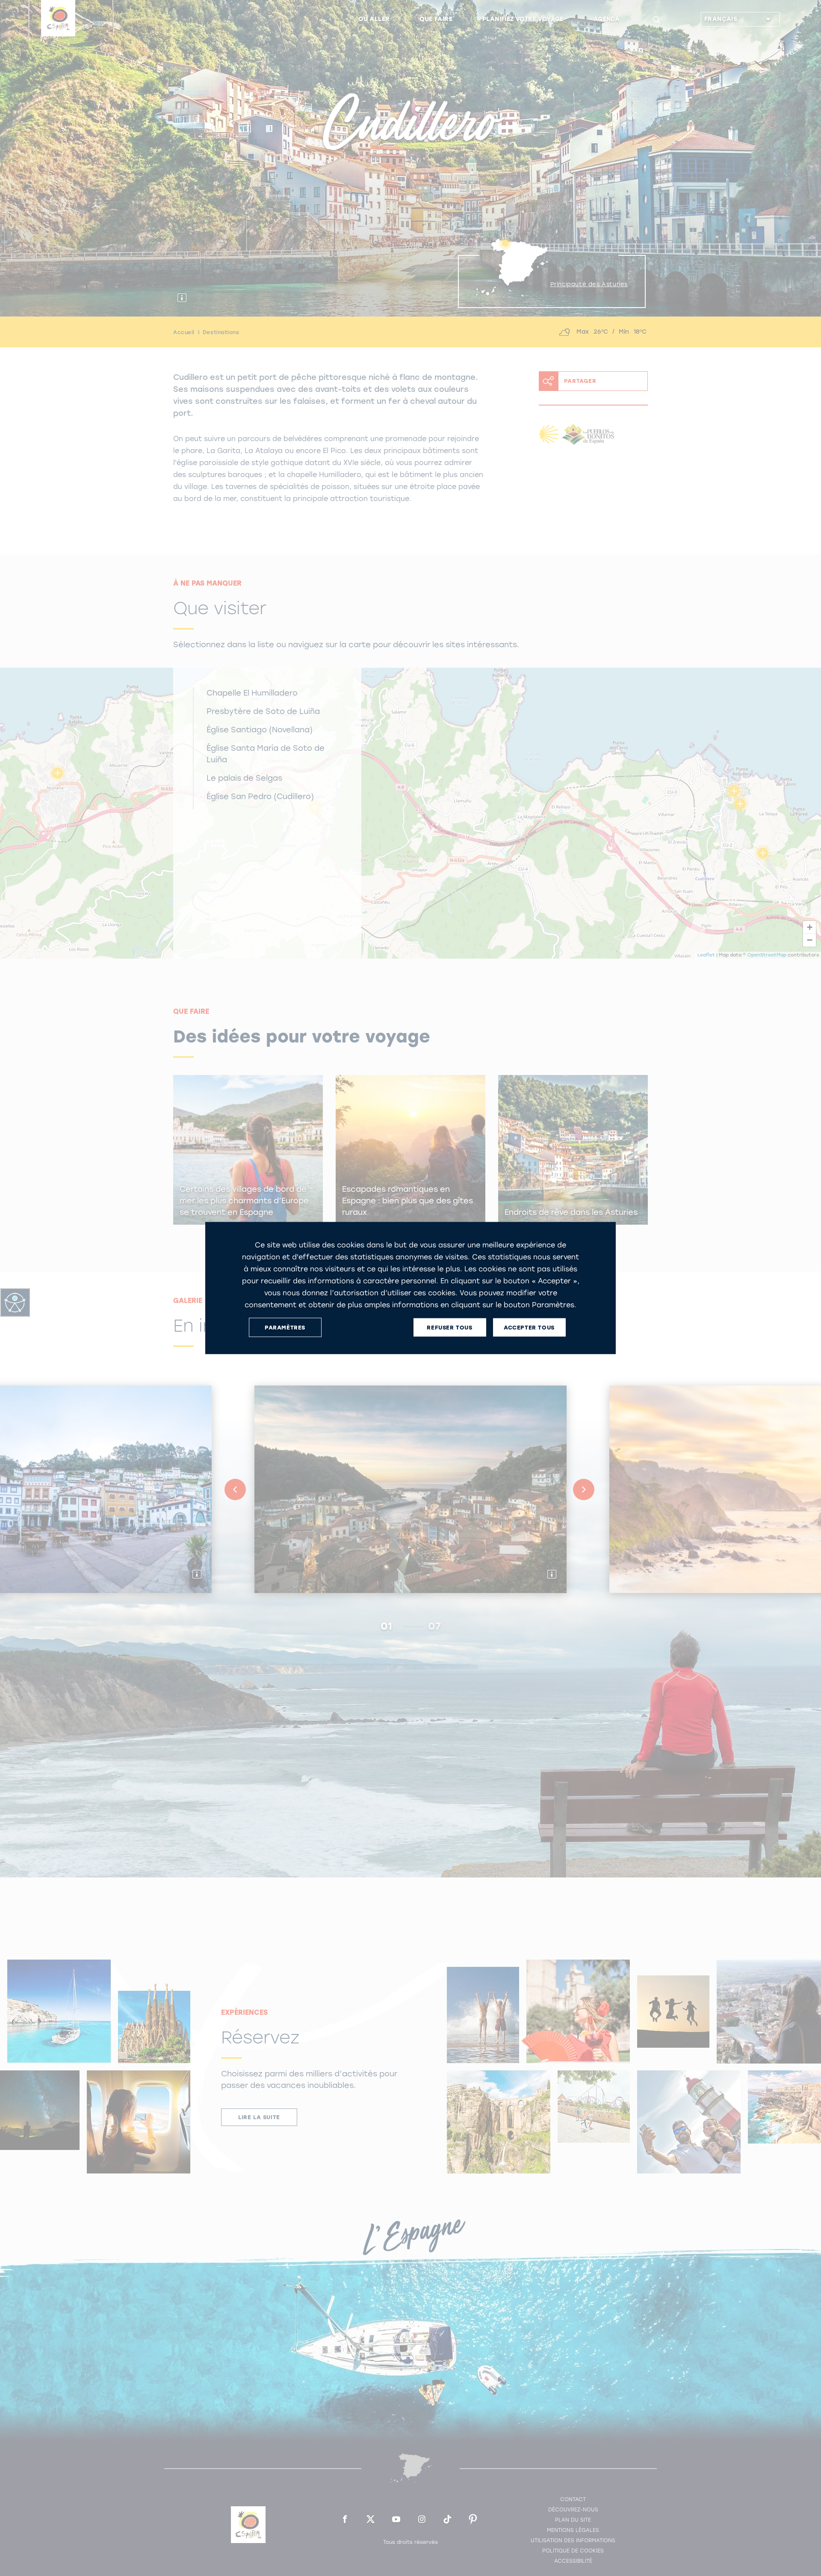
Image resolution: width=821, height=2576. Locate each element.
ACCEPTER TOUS (529, 1327)
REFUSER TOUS (449, 1327)
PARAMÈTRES (285, 1327)
